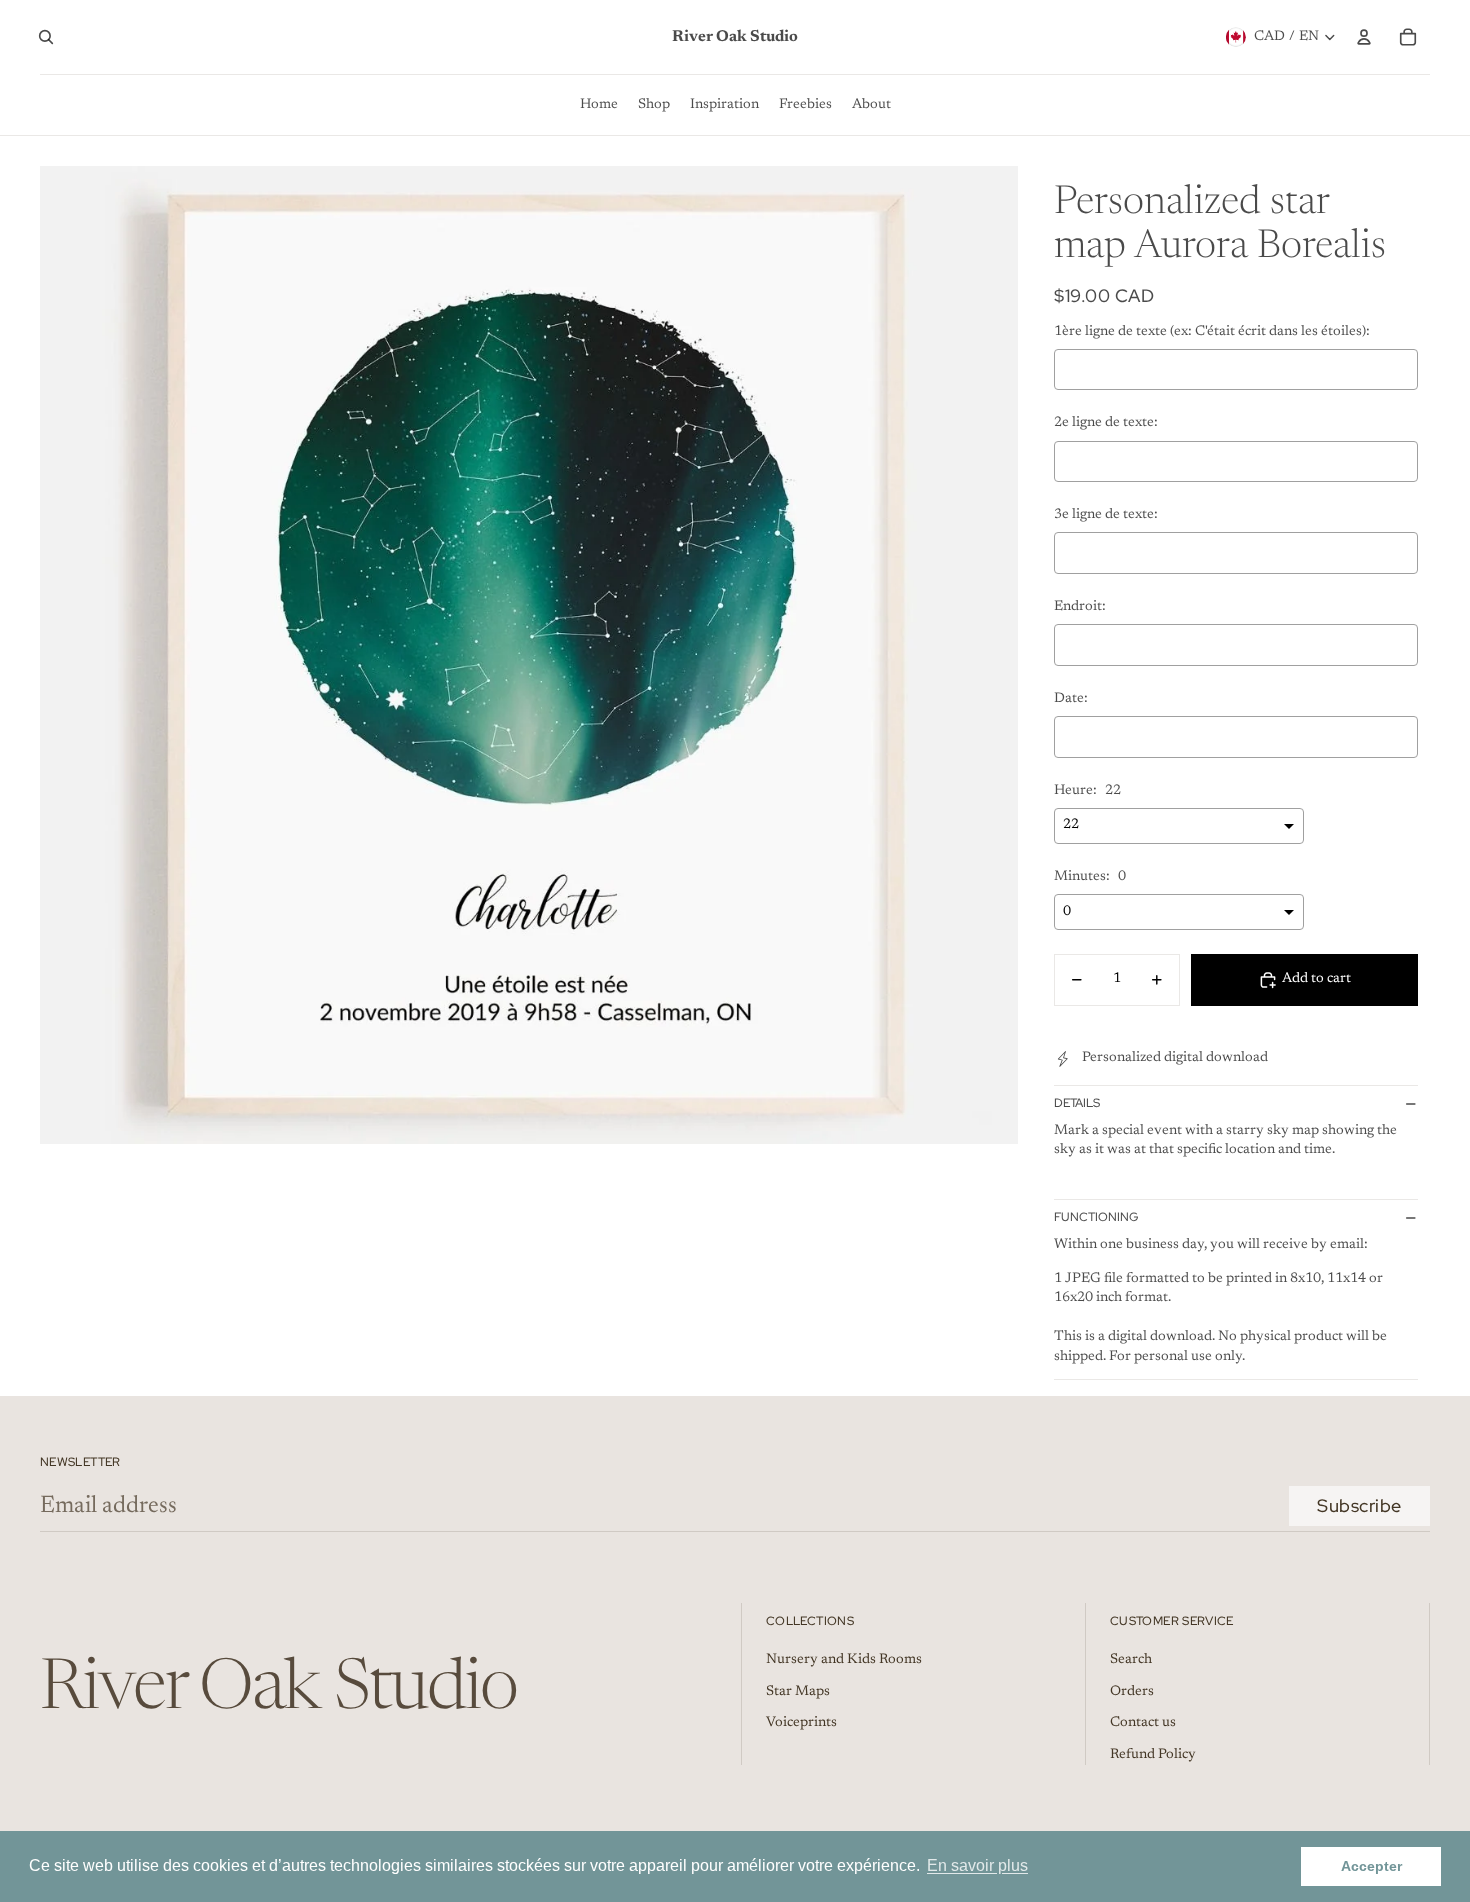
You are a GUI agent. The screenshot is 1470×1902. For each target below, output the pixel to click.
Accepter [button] (1371, 1866)
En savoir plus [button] (977, 1865)
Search (1131, 1660)
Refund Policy (1153, 1755)
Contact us (1143, 1723)
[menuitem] (599, 105)
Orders (1132, 1692)
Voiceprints (801, 1723)
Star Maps (798, 1692)
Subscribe (1359, 1505)
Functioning (1096, 1217)
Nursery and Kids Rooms (844, 1660)
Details (1077, 1103)
